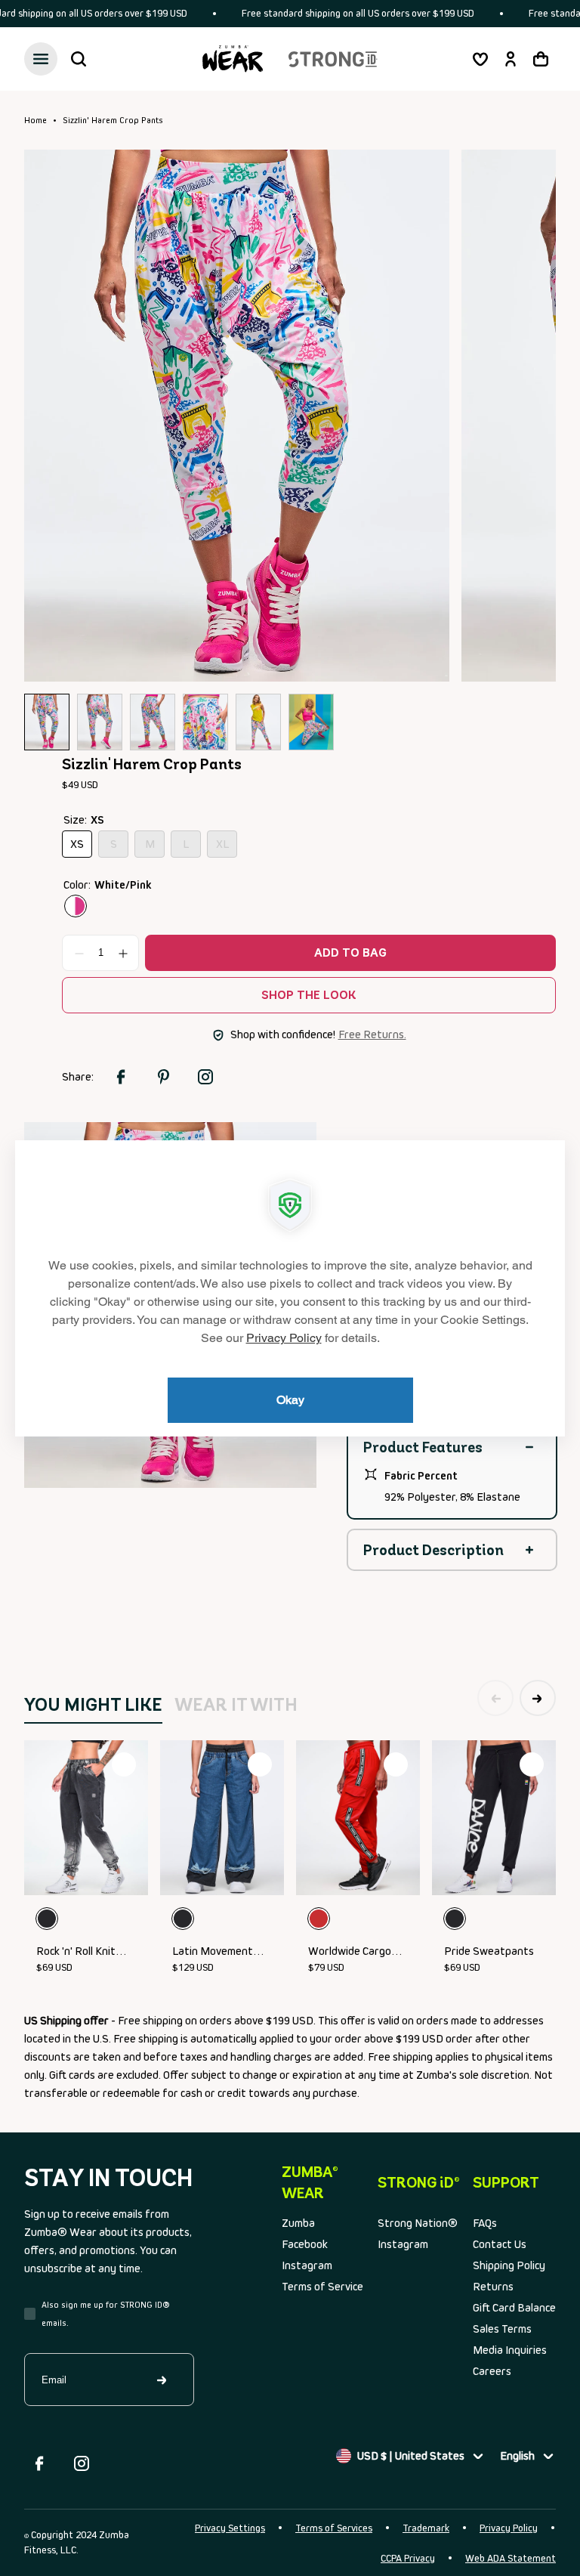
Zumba (298, 2223)
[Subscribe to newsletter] (162, 2380)
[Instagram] (82, 2463)
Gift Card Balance (514, 2307)
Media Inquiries (510, 2350)
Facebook (305, 2244)
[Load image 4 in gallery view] (205, 722)
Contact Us (500, 2244)
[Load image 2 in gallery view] (100, 722)
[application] (290, 1288)
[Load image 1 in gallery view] (47, 722)
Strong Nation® (418, 2223)
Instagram (307, 2265)
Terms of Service (322, 2286)
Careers (492, 2371)
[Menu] (41, 59)
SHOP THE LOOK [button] (309, 995)
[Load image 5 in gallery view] (258, 722)
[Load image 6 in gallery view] (311, 722)
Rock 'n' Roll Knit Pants (76, 1952)
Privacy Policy (509, 2528)
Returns (493, 2286)
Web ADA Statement (511, 2558)
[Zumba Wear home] (233, 59)
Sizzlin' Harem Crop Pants (113, 120)
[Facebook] (39, 2463)
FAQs (485, 2223)
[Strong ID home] (333, 59)
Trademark (426, 2528)
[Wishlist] (480, 59)
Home (35, 120)
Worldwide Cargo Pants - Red (350, 1952)
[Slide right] (521, 415)
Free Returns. (372, 1034)
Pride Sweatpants (489, 1951)
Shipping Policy (509, 2265)
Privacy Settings (230, 2528)
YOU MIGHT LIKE (93, 1704)
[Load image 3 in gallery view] (153, 722)
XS (81, 847)
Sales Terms (502, 2329)
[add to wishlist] (124, 1764)
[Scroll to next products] (538, 1698)
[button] (79, 59)
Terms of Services (334, 2528)
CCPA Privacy (408, 2558)
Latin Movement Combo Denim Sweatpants (213, 1952)
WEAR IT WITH (236, 1704)
